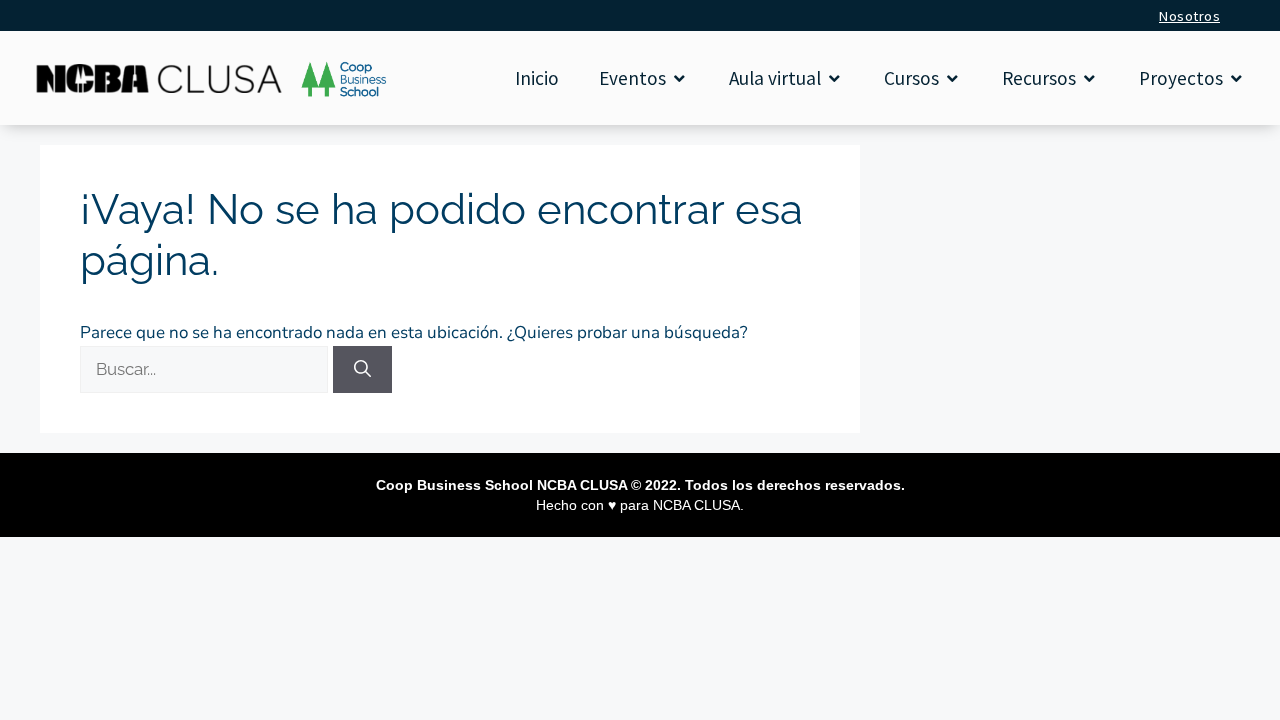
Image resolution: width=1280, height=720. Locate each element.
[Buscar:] (206, 369)
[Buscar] (362, 370)
